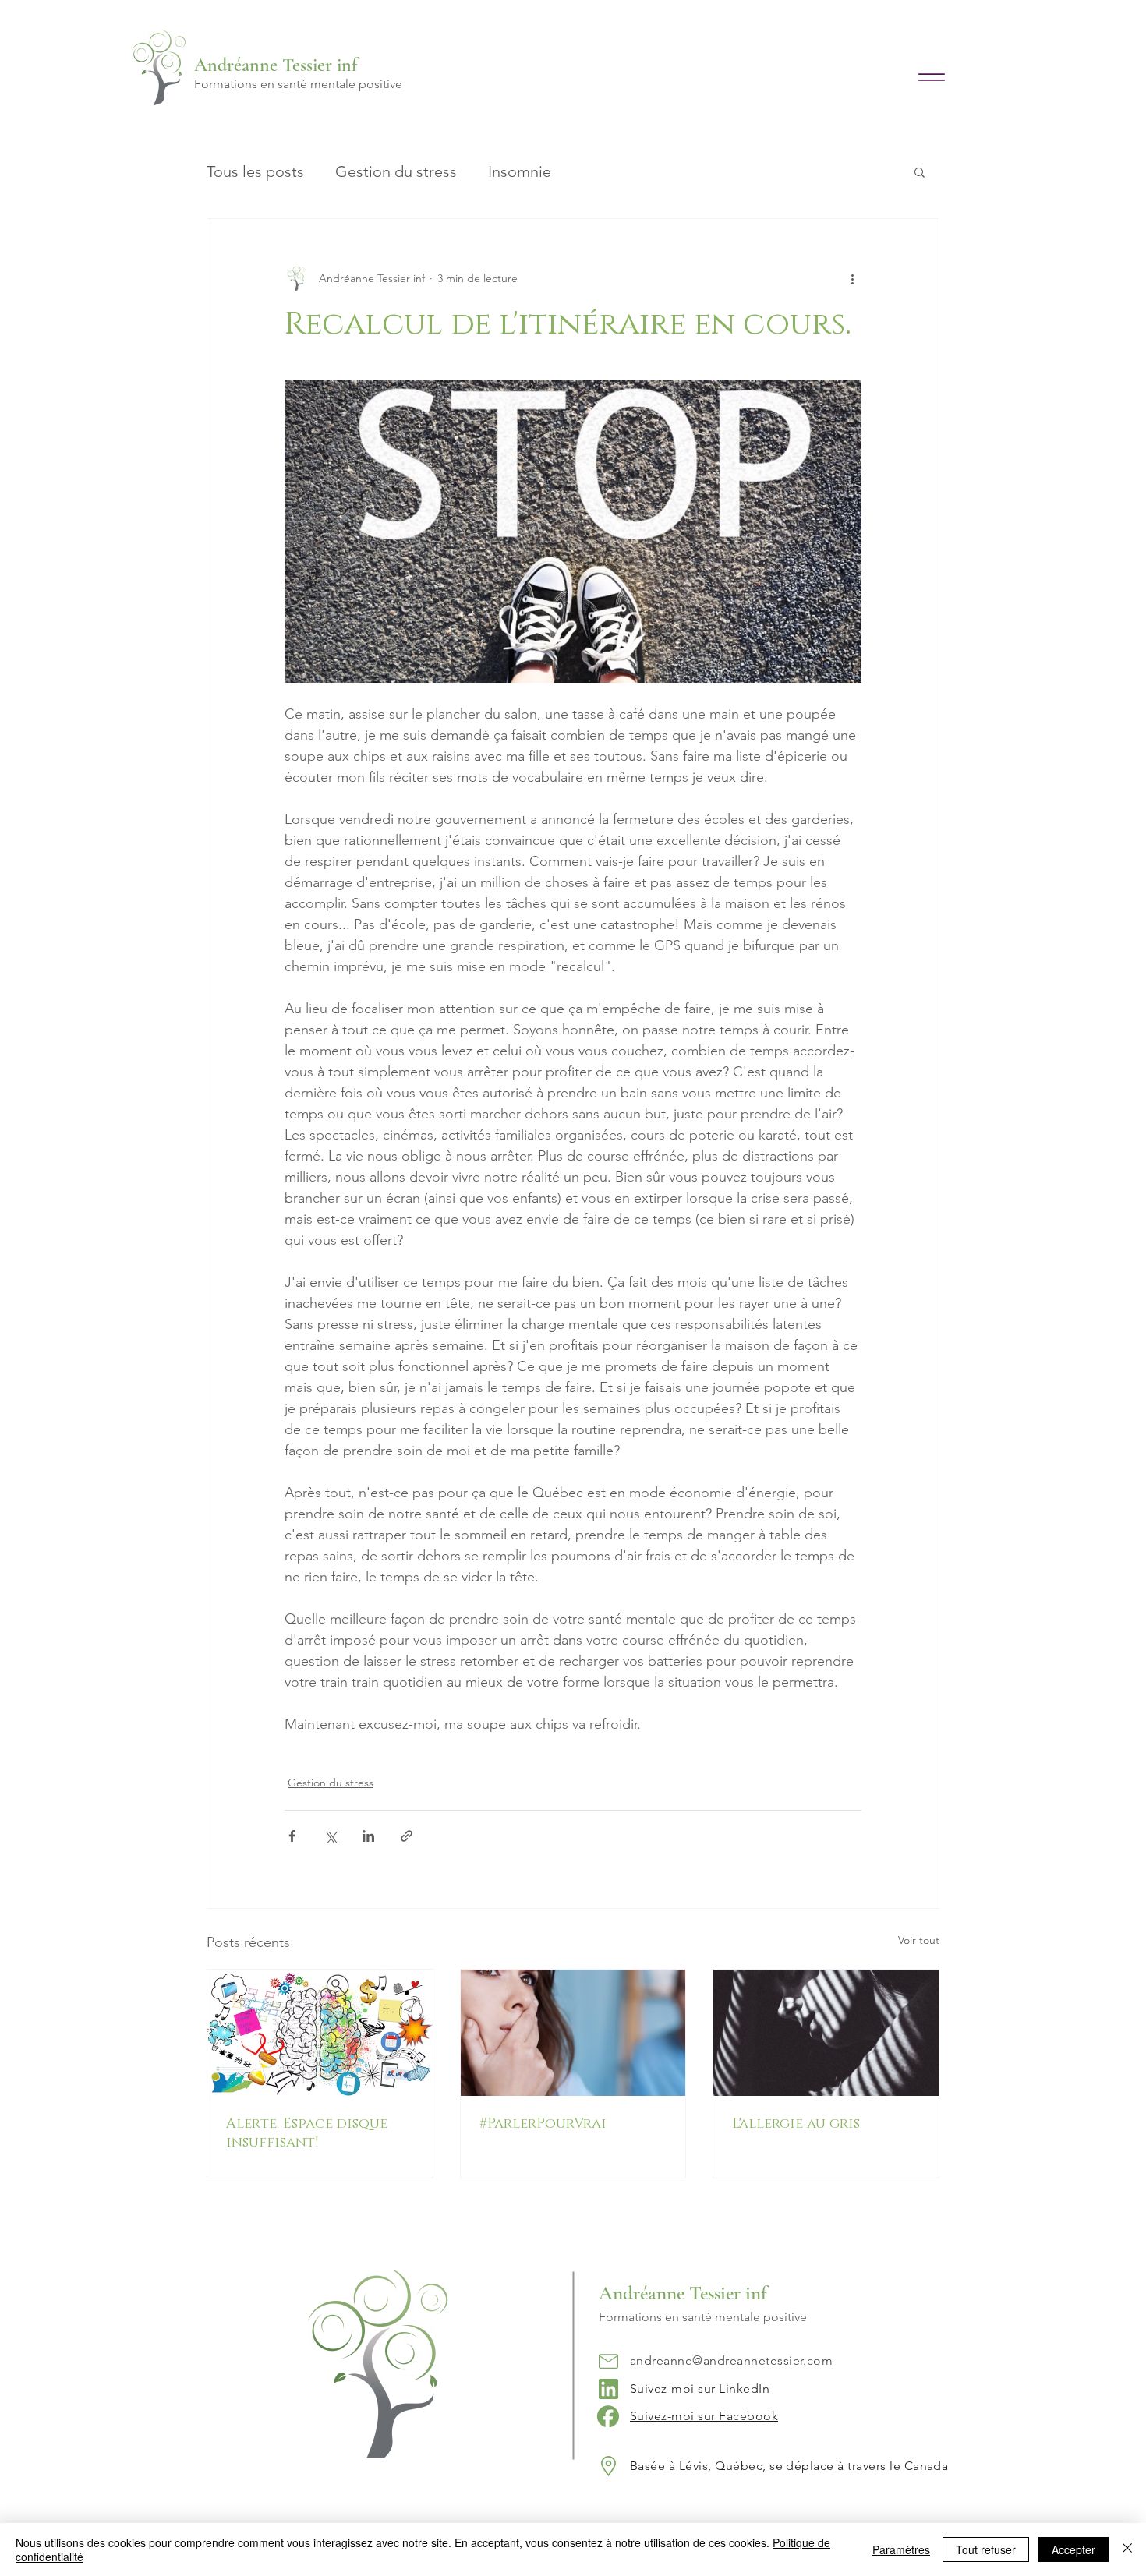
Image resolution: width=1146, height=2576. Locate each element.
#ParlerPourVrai (543, 2124)
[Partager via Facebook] (292, 1836)
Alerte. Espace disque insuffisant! (307, 2133)
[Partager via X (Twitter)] (330, 1836)
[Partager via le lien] (407, 1836)
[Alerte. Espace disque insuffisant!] (320, 2033)
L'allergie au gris (796, 2124)
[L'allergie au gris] (826, 2033)
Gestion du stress (396, 171)
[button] (920, 171)
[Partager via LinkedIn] (368, 1836)
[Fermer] (1127, 2549)
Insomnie (520, 171)
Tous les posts (255, 171)
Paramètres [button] (901, 2549)
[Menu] (931, 77)
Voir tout (919, 1940)
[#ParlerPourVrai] (573, 2033)
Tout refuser (986, 2549)
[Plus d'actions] (852, 278)
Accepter (1073, 2549)
